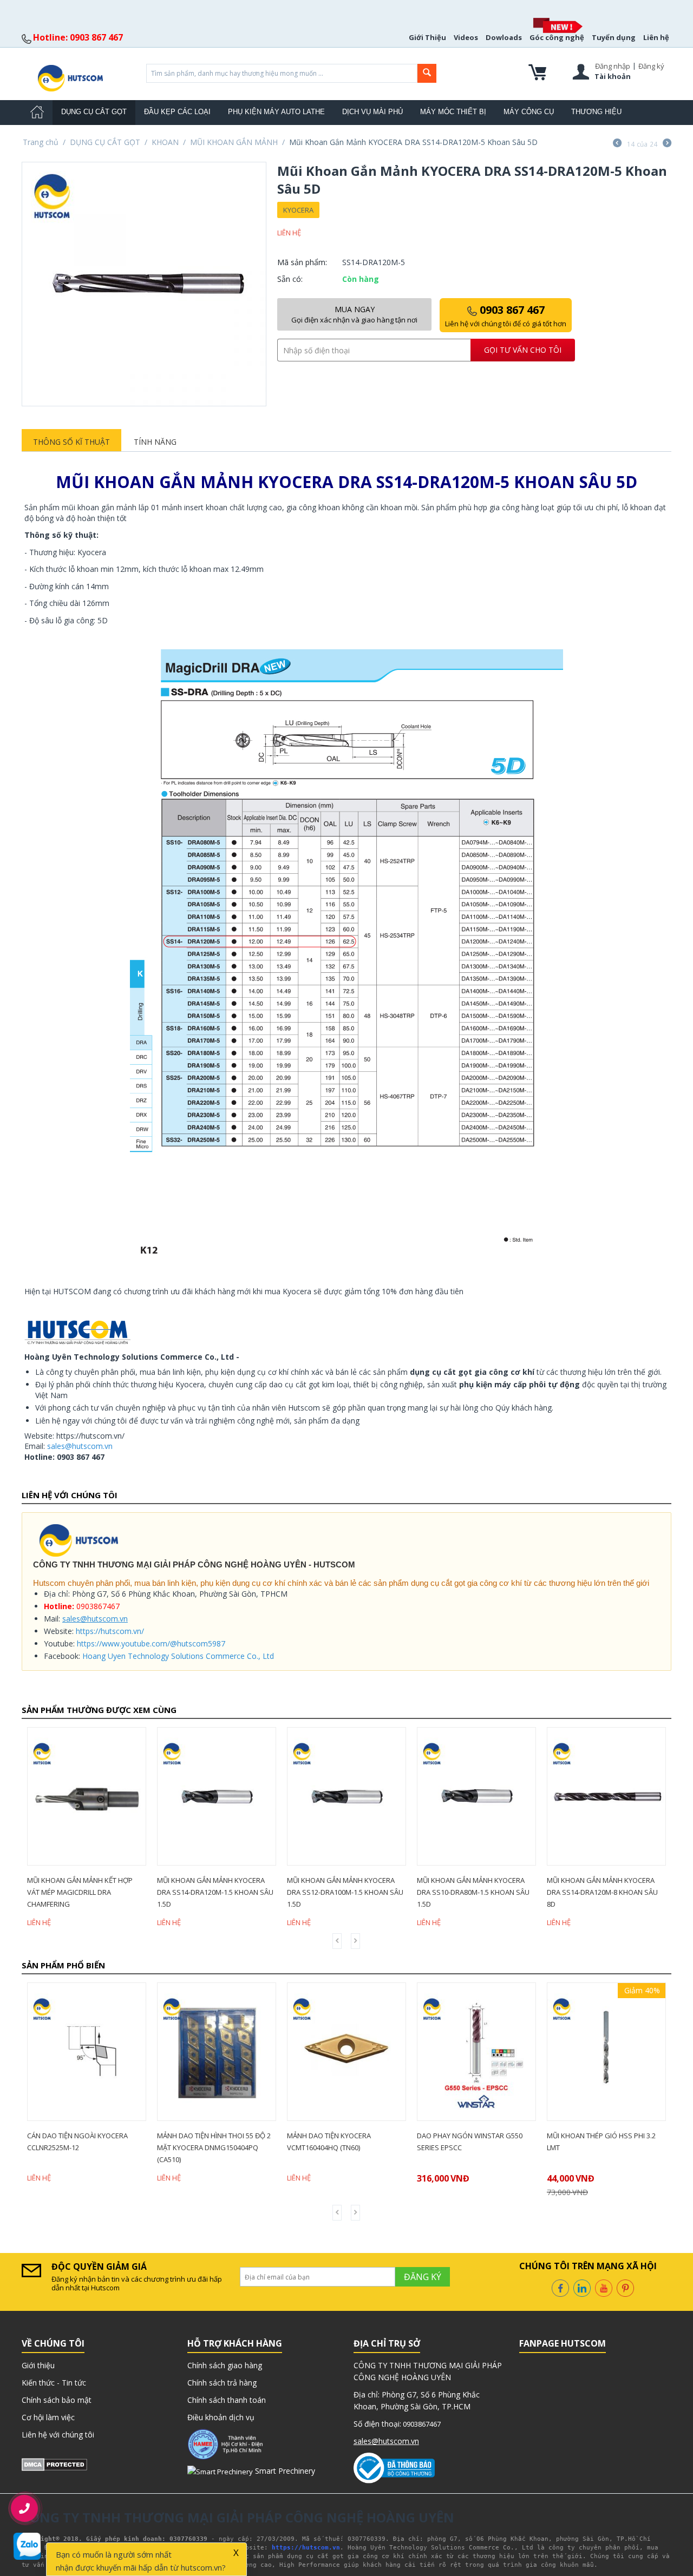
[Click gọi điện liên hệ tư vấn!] (25, 2508)
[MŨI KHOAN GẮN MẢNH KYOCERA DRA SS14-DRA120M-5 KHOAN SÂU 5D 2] (144, 284)
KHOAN (165, 142)
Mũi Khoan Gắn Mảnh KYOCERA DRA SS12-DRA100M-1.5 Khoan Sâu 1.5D (345, 1892)
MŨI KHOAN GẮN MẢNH (234, 142)
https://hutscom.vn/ (110, 1631)
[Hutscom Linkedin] (582, 2287)
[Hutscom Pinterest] (625, 2287)
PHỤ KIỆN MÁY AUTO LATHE (276, 112)
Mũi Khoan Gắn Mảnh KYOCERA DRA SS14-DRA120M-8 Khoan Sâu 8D (602, 1892)
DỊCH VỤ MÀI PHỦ (372, 112)
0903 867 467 (506, 315)
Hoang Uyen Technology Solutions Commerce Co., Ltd (178, 1656)
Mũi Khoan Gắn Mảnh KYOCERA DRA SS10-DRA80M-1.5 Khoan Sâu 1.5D (473, 1892)
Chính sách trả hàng (222, 2383)
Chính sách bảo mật (57, 2400)
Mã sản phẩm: (302, 262)
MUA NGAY (354, 314)
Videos (466, 37)
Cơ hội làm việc (48, 2417)
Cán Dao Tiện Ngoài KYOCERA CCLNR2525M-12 (77, 2142)
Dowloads (504, 37)
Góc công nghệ (557, 37)
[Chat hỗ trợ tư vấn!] (27, 2546)
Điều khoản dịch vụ (221, 2417)
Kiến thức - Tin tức (54, 2383)
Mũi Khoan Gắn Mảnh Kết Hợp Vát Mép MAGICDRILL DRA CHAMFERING (80, 1892)
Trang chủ (41, 142)
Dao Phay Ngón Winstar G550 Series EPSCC (470, 2142)
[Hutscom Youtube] (604, 2287)
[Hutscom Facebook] (560, 2287)
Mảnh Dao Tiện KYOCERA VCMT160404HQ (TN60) (329, 2142)
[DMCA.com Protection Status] (54, 2464)
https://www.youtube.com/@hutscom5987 (151, 1643)
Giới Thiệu (427, 37)
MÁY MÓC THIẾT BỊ (453, 112)
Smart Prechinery (284, 2471)
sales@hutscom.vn (80, 1446)
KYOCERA (298, 210)
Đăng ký (651, 66)
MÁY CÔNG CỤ (529, 112)
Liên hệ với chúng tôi (58, 2435)
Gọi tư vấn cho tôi (523, 350)
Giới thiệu (38, 2365)
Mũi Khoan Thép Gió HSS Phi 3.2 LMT (601, 2142)
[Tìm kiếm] (427, 73)
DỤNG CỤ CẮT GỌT (94, 112)
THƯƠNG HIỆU (596, 112)
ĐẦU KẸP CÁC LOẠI (177, 112)
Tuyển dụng (614, 37)
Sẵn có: (290, 279)
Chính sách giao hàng (225, 2365)
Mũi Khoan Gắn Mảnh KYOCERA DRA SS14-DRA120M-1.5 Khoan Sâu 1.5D (215, 1892)
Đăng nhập (613, 66)
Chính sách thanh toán (227, 2400)
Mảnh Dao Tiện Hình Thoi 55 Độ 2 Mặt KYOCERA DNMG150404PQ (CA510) (214, 2147)
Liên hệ (656, 37)
